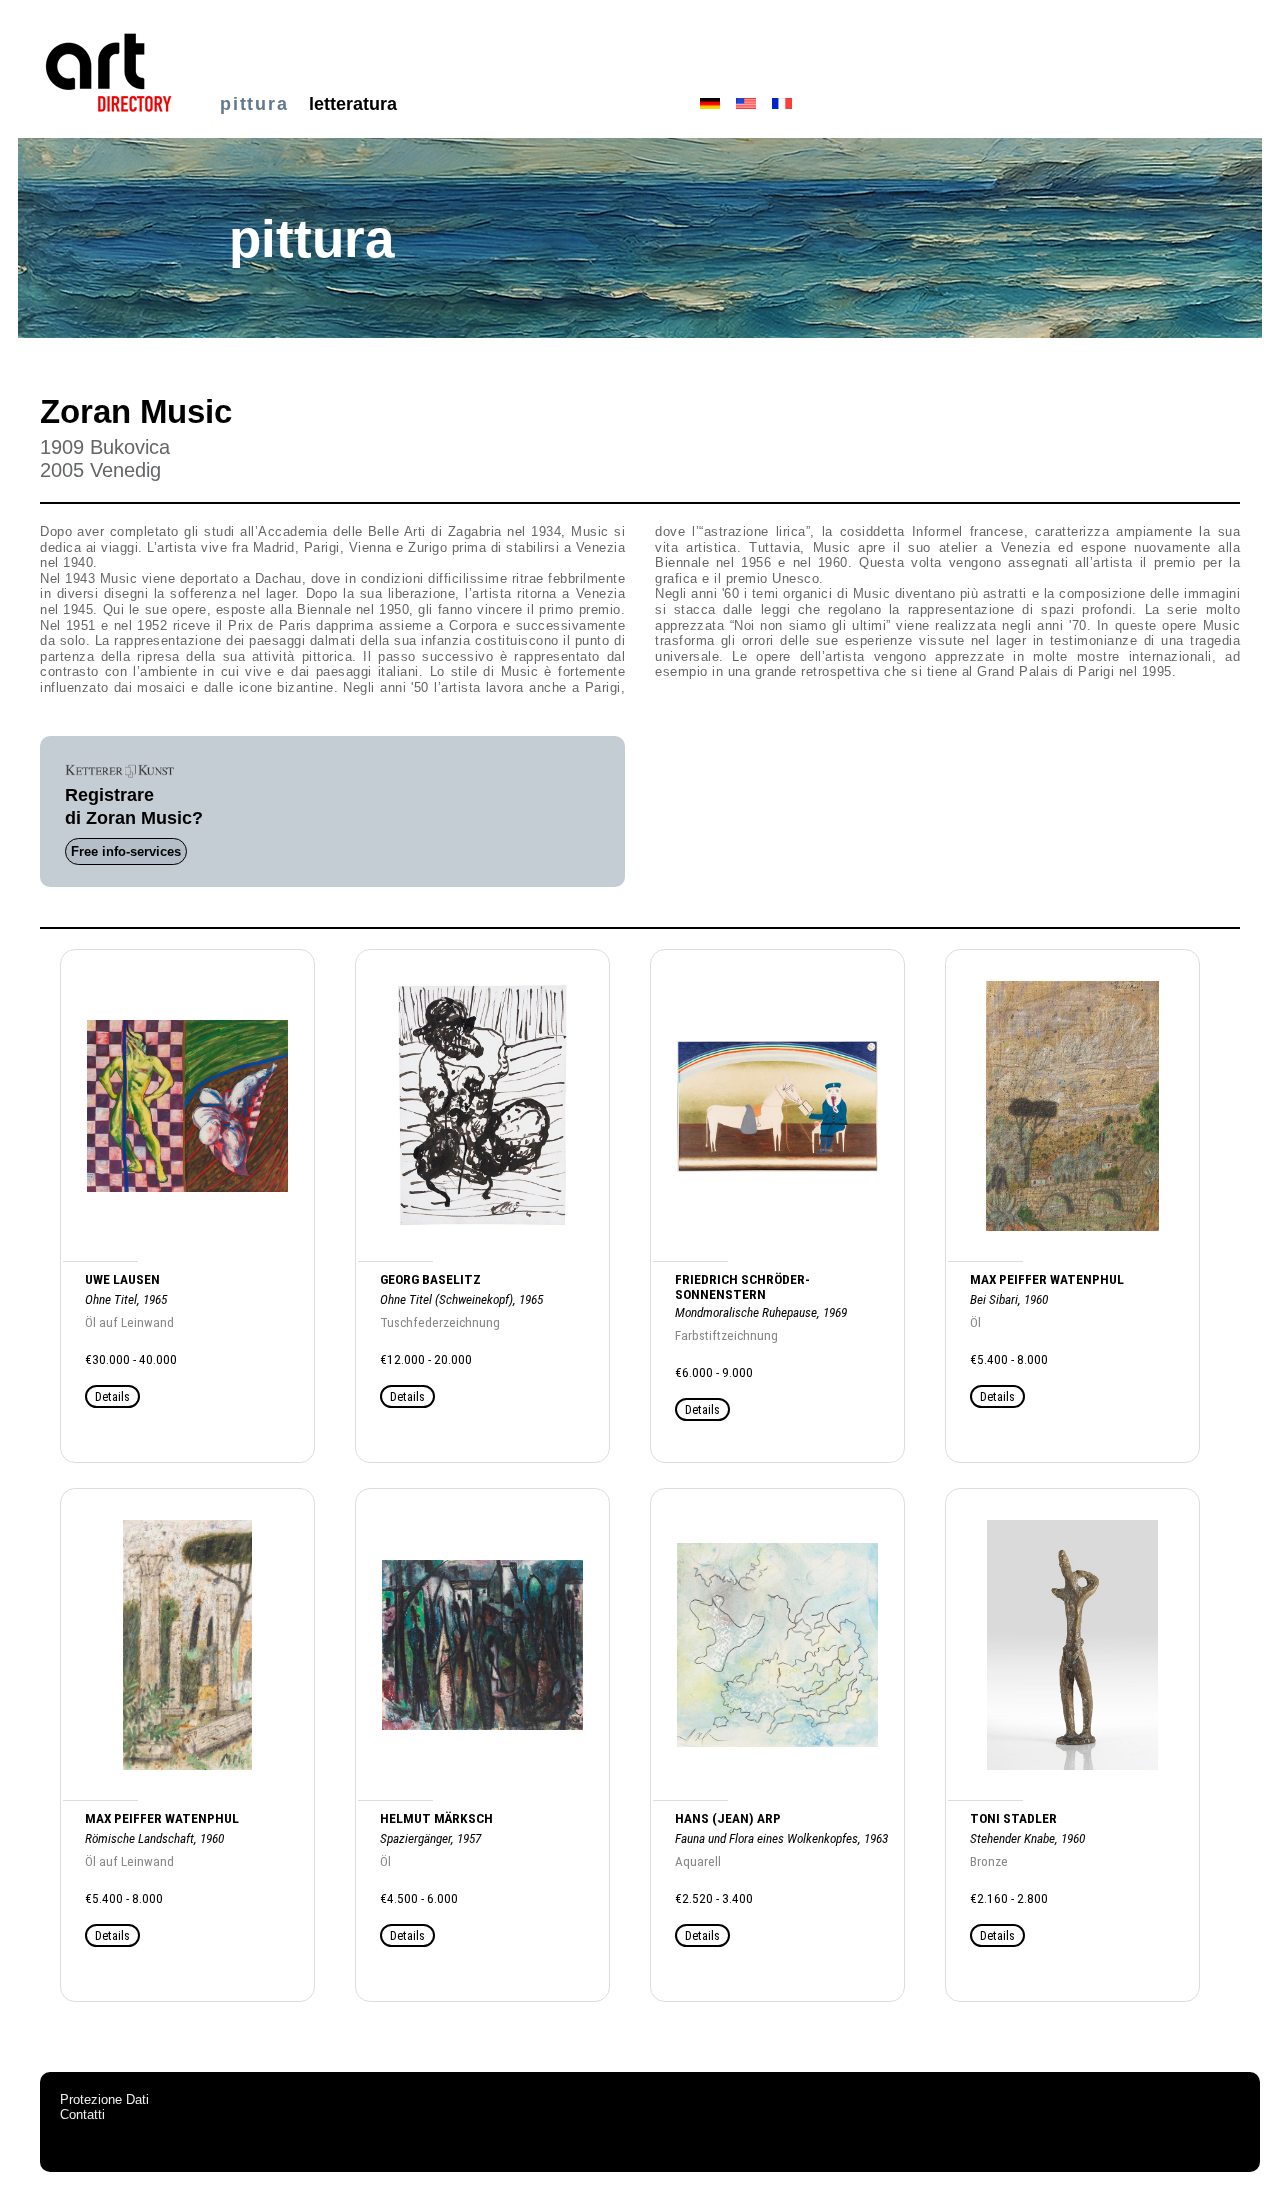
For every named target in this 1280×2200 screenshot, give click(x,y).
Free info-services (126, 851)
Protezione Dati (104, 2099)
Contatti (82, 2114)
